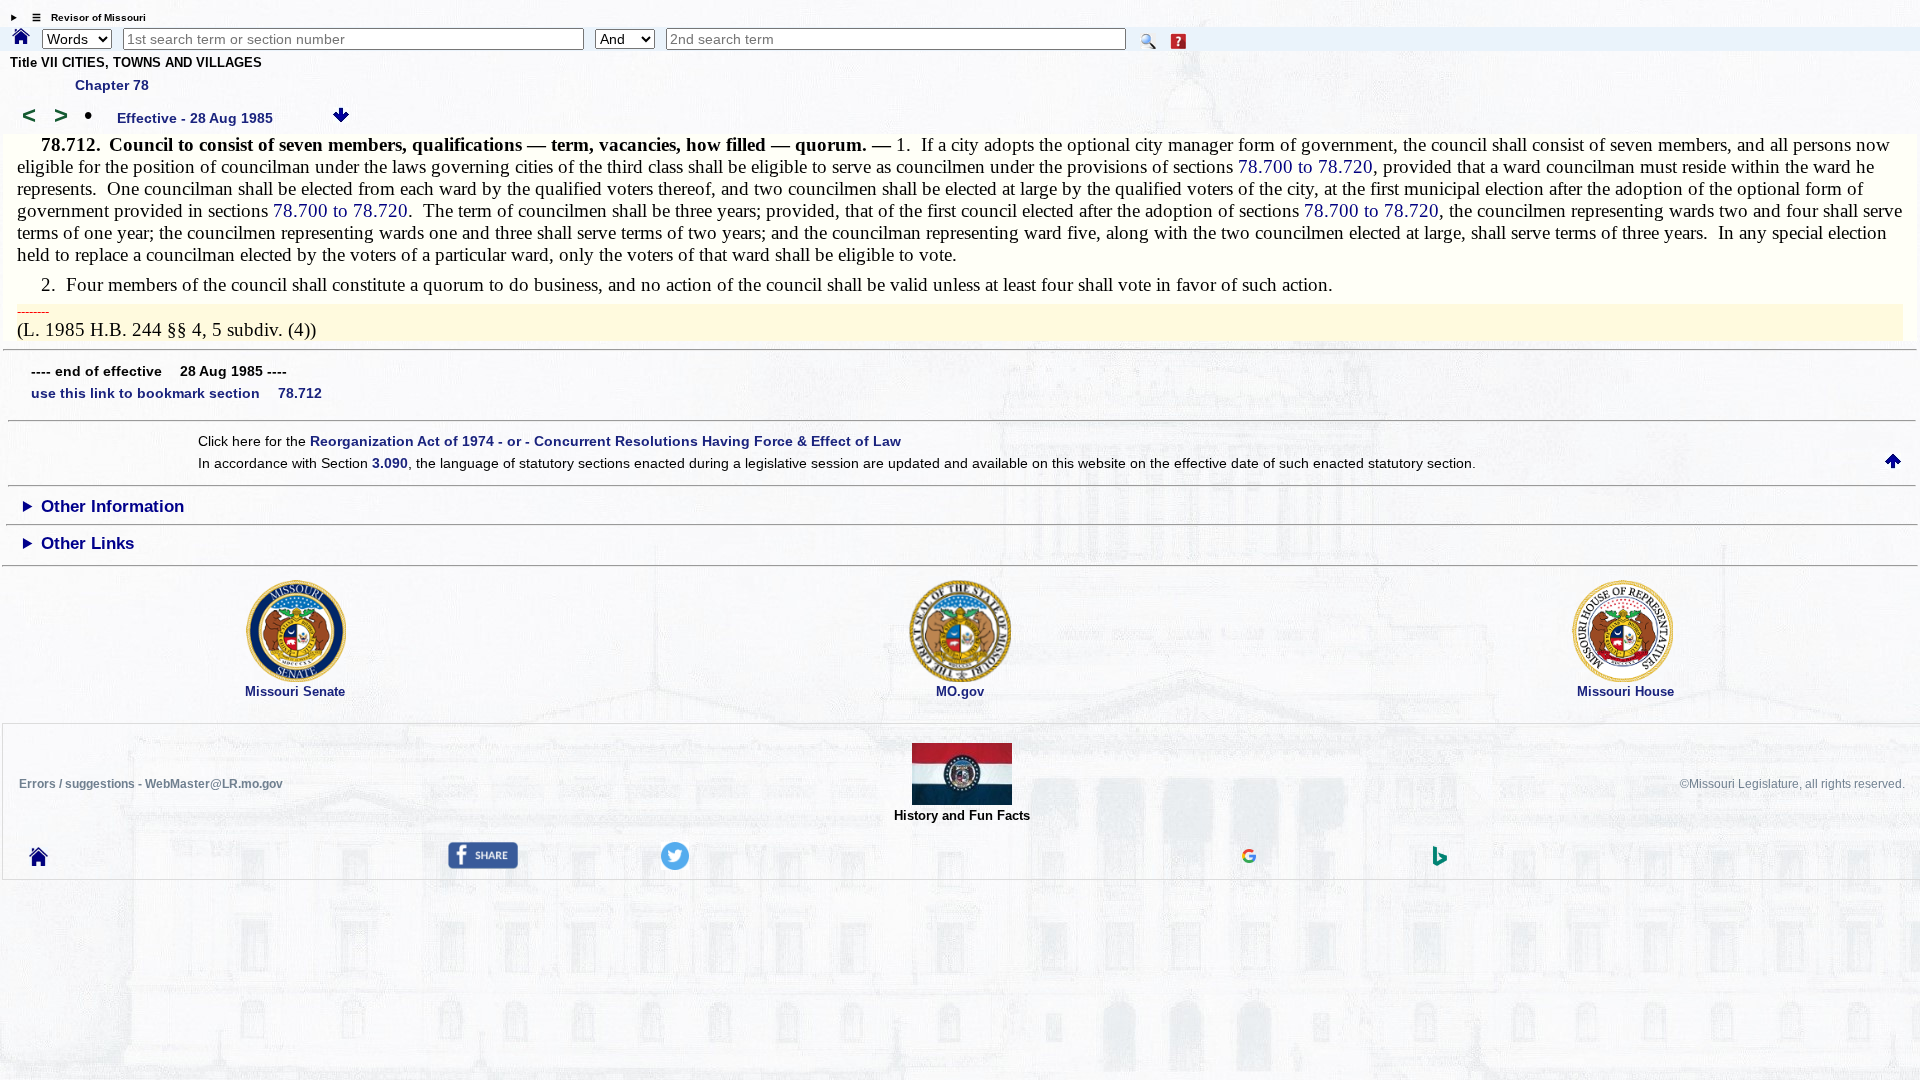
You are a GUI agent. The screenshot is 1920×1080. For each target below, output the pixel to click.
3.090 (390, 463)
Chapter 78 (112, 85)
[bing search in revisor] (1440, 861)
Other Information (112, 506)
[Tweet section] (675, 865)
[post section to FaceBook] (483, 864)
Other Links (87, 543)
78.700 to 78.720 (1305, 166)
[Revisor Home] (39, 861)
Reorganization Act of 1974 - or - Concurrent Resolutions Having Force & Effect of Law (605, 441)
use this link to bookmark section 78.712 (176, 393)
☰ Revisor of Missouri (84, 17)
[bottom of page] (341, 118)
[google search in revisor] (1249, 858)
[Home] (21, 38)
